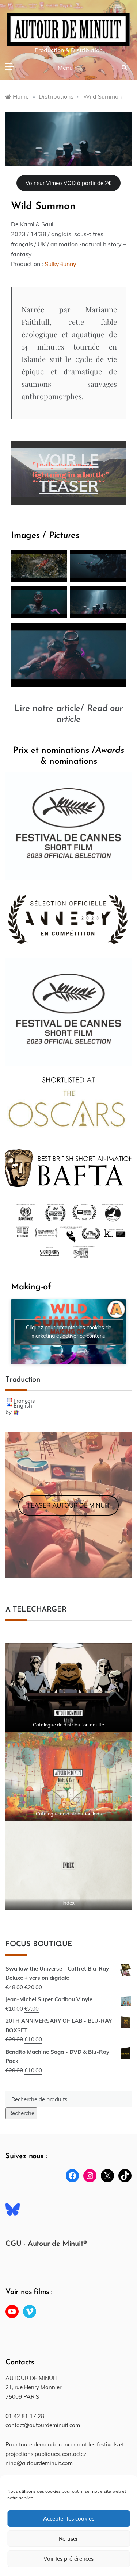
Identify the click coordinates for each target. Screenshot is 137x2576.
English (23, 1406)
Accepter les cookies (69, 2519)
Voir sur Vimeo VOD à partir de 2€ (68, 183)
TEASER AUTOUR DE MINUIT (68, 1505)
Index (68, 1903)
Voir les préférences (68, 2559)
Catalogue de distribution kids (69, 1814)
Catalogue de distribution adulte (68, 1725)
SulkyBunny (60, 264)
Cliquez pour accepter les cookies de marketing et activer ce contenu (69, 1332)
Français (24, 1401)
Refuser (68, 2539)
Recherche (21, 2113)
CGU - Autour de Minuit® (46, 2244)
